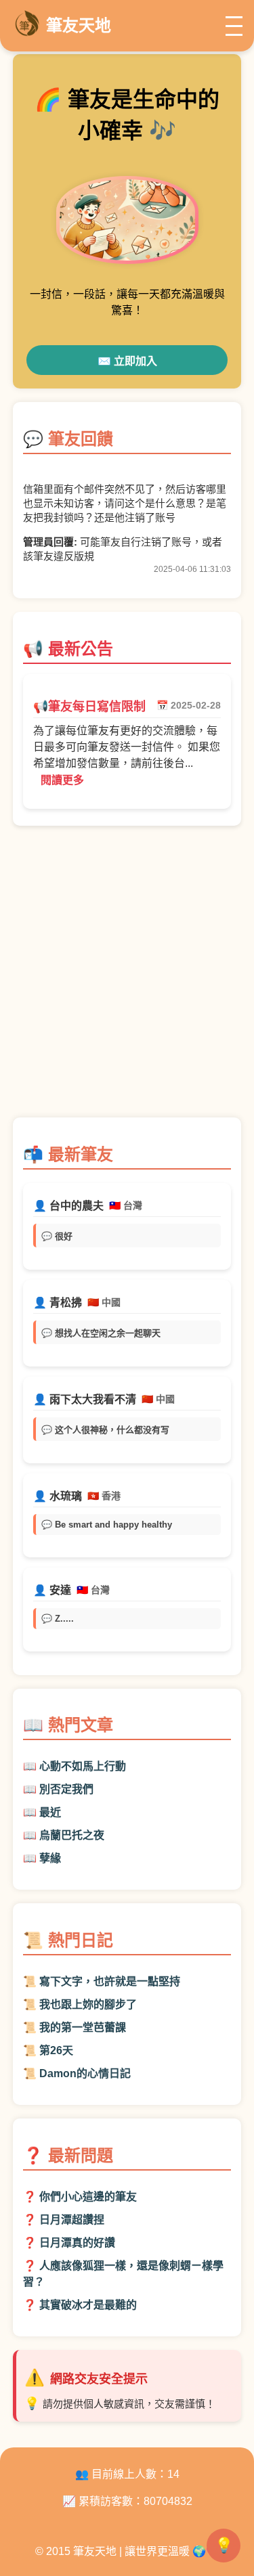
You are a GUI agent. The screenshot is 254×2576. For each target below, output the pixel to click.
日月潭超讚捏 (72, 2220)
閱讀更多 (62, 780)
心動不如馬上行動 (83, 1766)
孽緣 (50, 1858)
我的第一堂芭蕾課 (83, 2027)
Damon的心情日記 (85, 2073)
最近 (50, 1812)
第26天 (56, 2050)
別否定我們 (66, 1789)
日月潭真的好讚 (77, 2243)
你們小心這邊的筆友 (88, 2197)
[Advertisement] (127, 978)
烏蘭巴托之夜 (72, 1835)
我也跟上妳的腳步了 (88, 2004)
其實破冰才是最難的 (88, 2305)
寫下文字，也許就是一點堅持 (110, 1981)
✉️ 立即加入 (127, 361)
